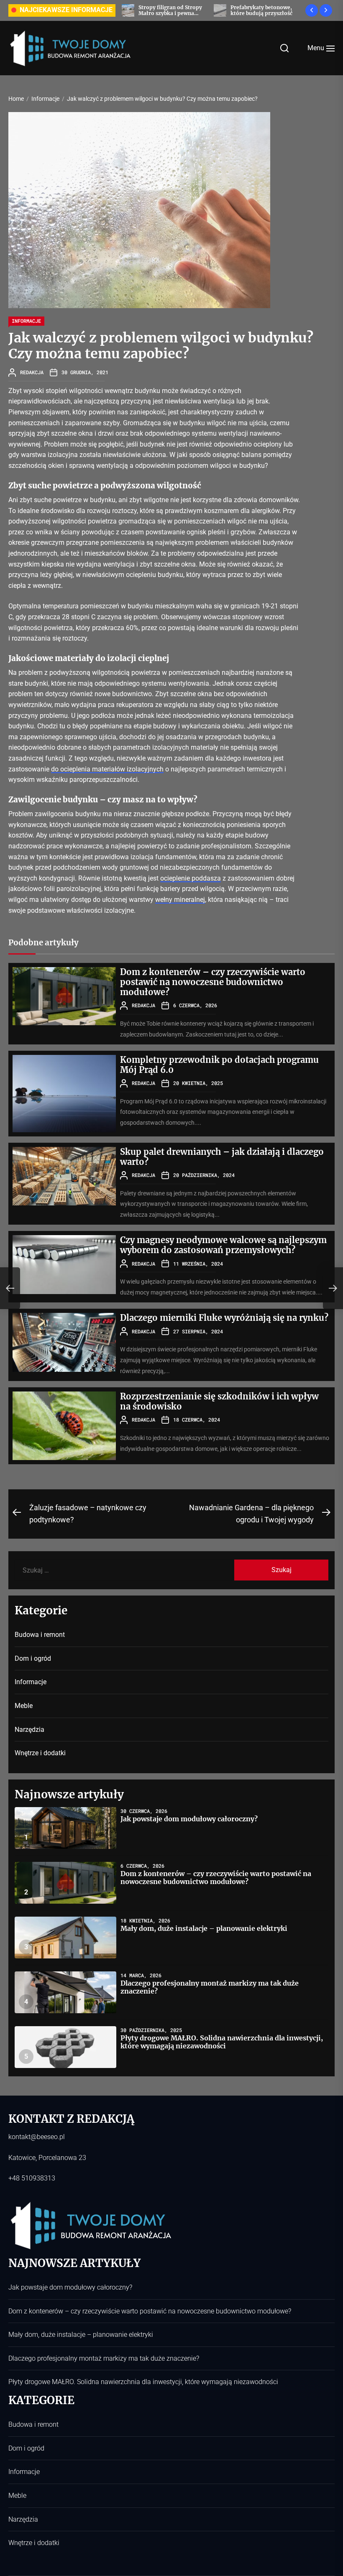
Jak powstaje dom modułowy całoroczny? (189, 1819)
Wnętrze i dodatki (40, 1753)
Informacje (26, 321)
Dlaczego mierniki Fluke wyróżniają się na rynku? (224, 1318)
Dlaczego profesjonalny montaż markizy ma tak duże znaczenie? (210, 1987)
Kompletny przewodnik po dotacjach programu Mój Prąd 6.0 (219, 1065)
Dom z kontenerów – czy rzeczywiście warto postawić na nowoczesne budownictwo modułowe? (213, 982)
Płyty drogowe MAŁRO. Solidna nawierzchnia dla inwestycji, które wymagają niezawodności (222, 2042)
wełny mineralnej (180, 900)
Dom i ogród (33, 1658)
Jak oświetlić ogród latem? (264, 10)
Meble (24, 1706)
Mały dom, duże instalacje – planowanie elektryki (204, 1928)
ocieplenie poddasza (191, 878)
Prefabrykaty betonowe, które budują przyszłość (169, 10)
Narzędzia (29, 1730)
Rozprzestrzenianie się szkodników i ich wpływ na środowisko (219, 1401)
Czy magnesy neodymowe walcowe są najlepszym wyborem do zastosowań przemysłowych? (223, 1245)
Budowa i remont (40, 1635)
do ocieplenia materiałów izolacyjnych (107, 769)
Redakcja (32, 372)
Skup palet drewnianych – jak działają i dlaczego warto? (222, 1157)
